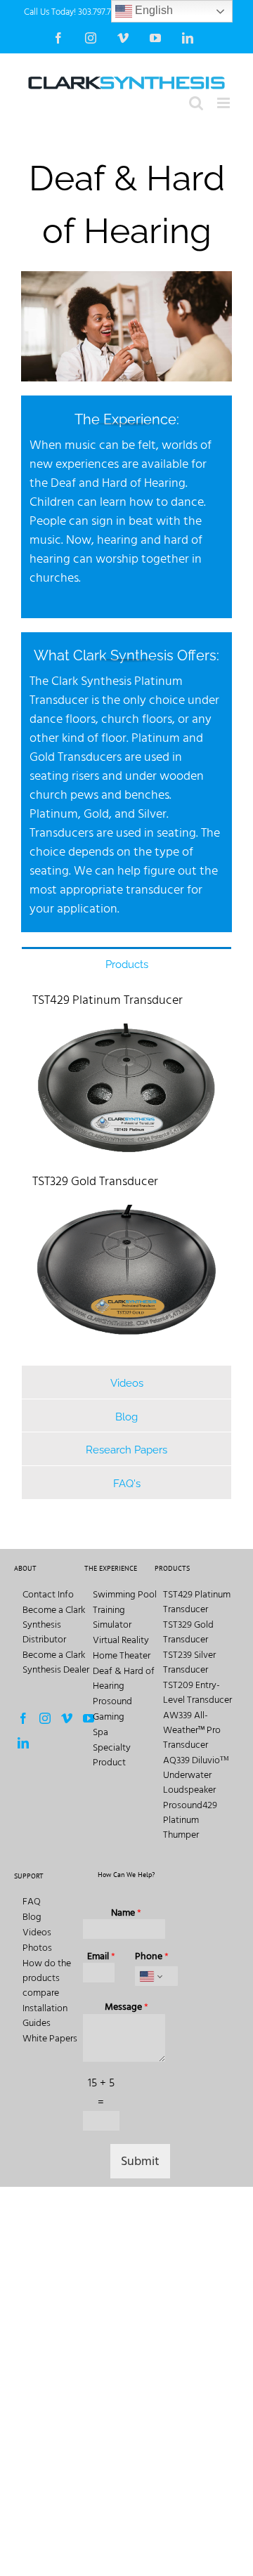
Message (126, 2007)
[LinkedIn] (23, 1743)
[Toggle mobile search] (196, 103)
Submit (140, 2161)
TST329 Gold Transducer (95, 1181)
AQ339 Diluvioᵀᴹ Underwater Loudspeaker (196, 1775)
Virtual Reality (121, 1640)
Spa (100, 1732)
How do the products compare (47, 1978)
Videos (37, 1932)
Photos (37, 1948)
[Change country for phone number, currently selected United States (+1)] (150, 1976)
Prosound (112, 1701)
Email (101, 1956)
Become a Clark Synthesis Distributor (54, 1624)
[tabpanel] (126, 1172)
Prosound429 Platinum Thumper (190, 1820)
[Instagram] (45, 1718)
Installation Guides (45, 2015)
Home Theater (122, 1655)
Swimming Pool (125, 1594)
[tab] (126, 963)
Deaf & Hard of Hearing (124, 1678)
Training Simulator (112, 1617)
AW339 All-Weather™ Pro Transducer (192, 1730)
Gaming (109, 1717)
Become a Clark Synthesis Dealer (56, 1662)
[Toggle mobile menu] (225, 103)
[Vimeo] (67, 1718)
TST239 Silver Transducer (189, 1662)
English (153, 10)
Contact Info (48, 1594)
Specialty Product (112, 1755)
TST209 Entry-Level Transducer (197, 1692)
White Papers (50, 2038)
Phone (152, 1956)
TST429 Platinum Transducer (108, 1000)
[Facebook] (23, 1718)
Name (126, 1913)
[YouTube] (89, 1718)
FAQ (32, 1901)
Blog (32, 1917)
